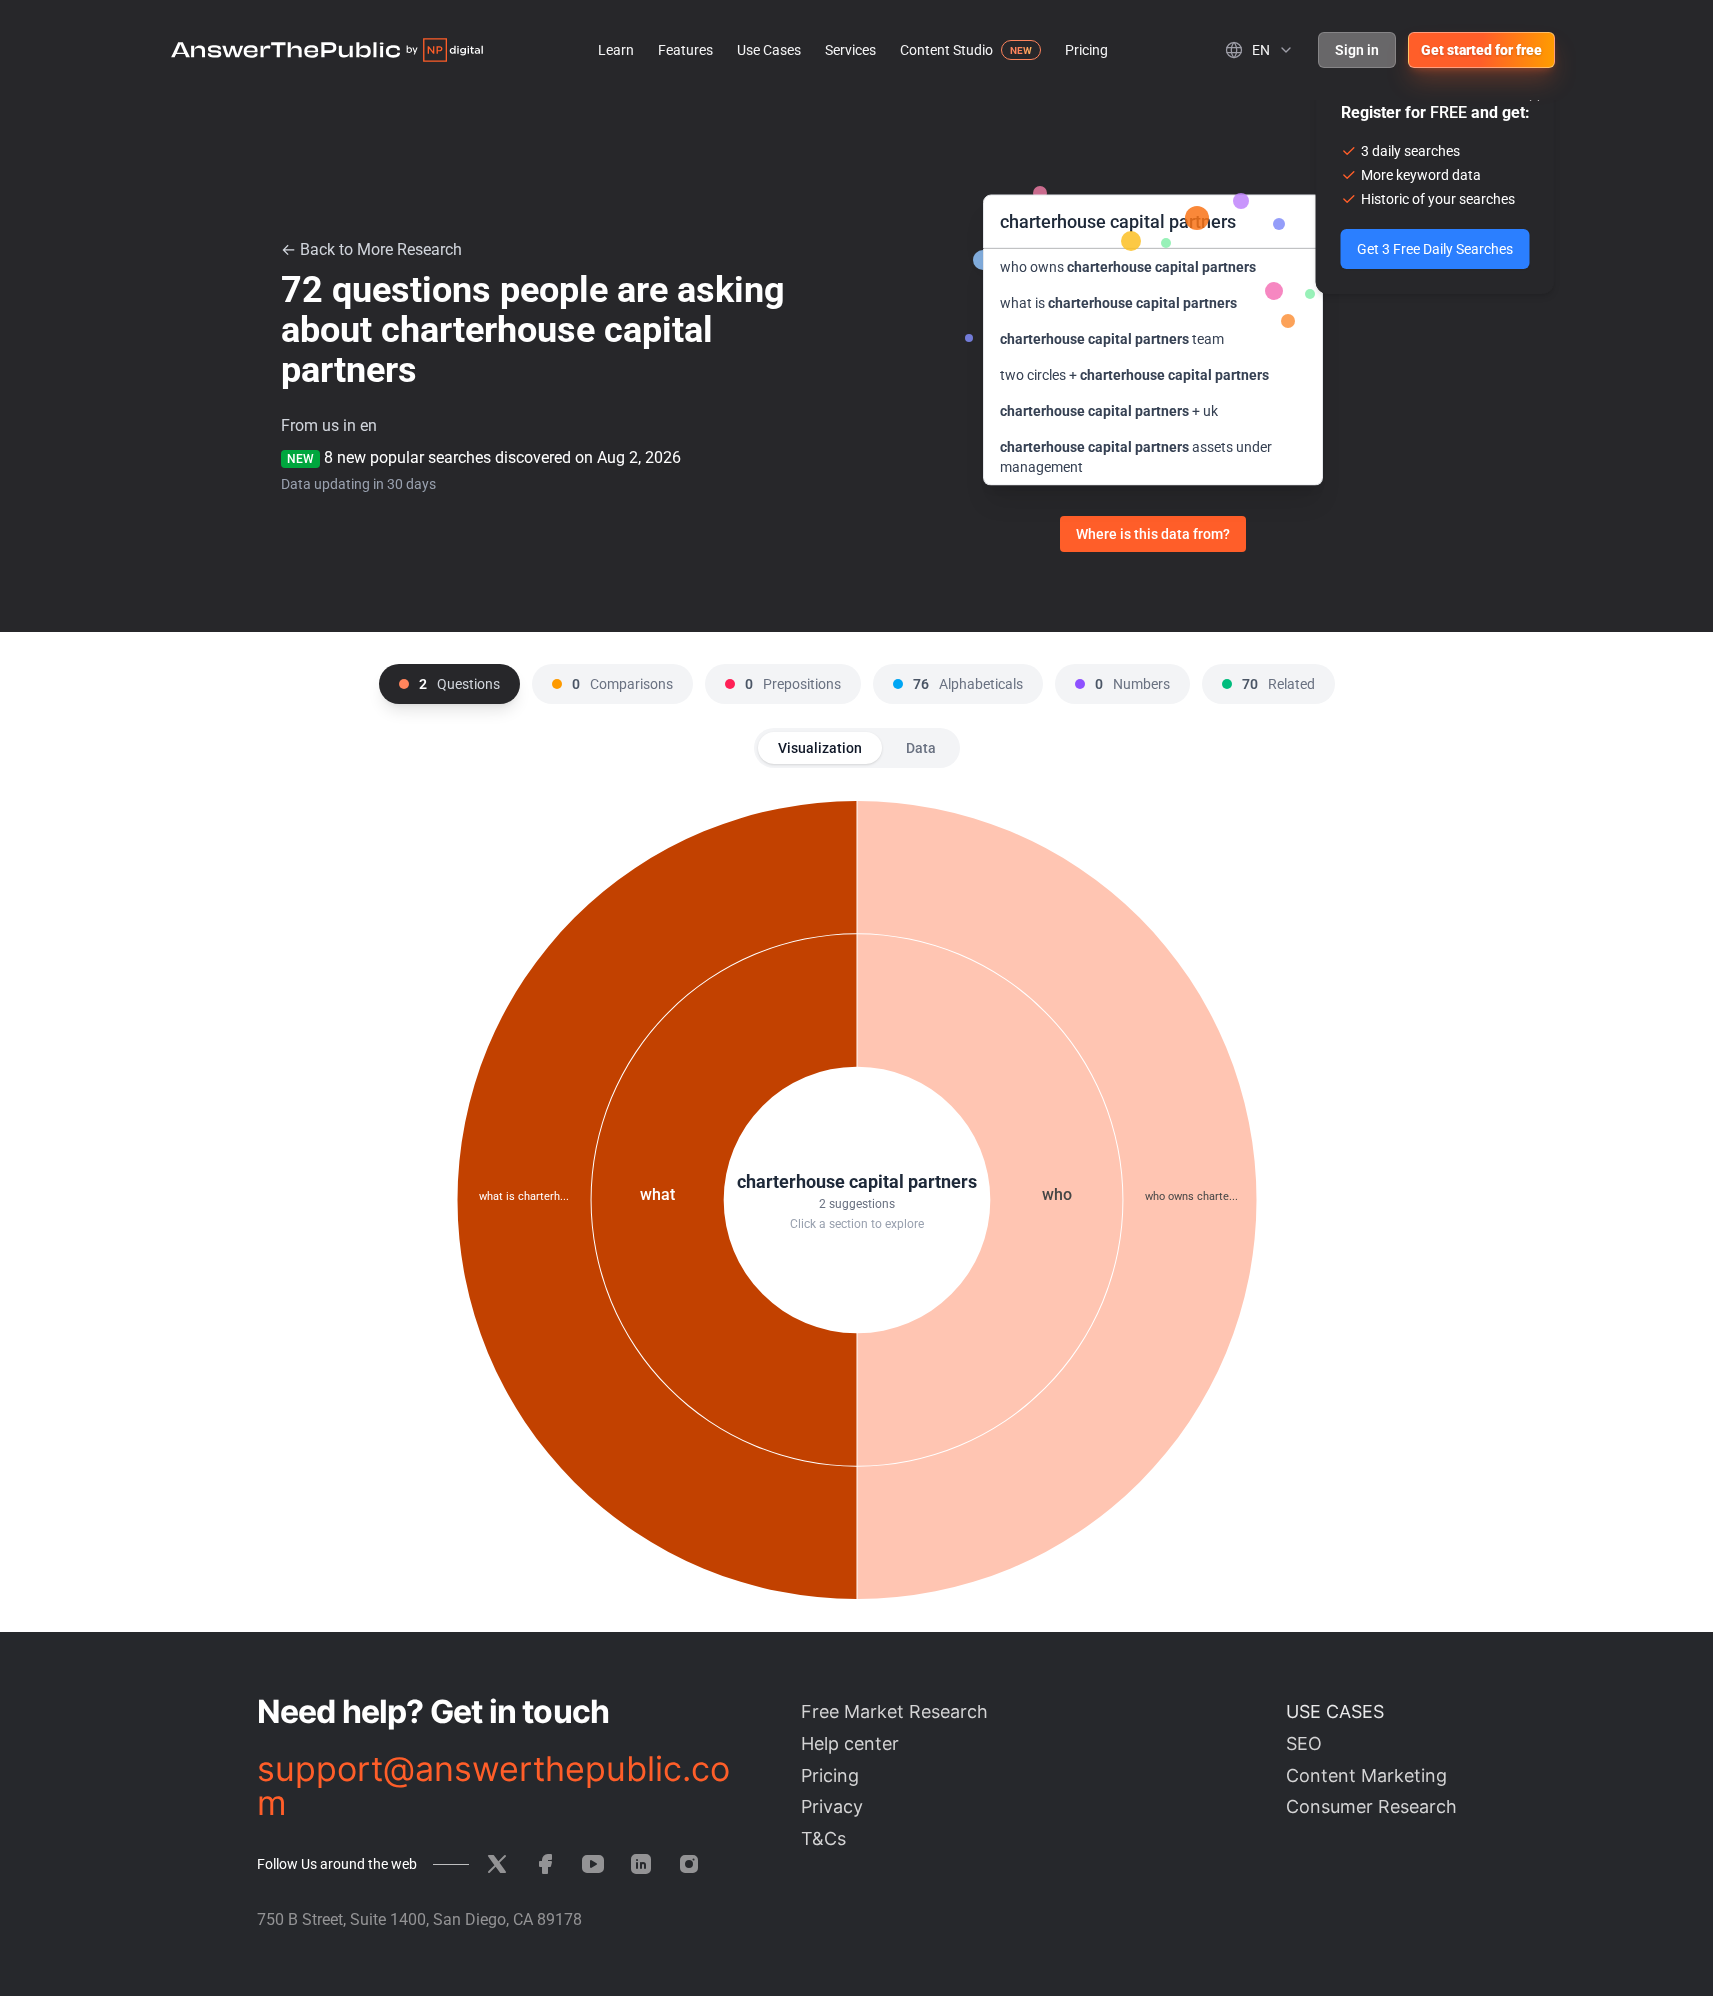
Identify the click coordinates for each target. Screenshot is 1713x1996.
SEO (1304, 1743)
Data (921, 748)
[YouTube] (593, 1864)
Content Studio (946, 50)
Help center (850, 1743)
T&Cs (823, 1838)
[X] (497, 1864)
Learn (616, 50)
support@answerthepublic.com (493, 1786)
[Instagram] (689, 1864)
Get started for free (1481, 50)
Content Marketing (1366, 1775)
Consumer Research (1371, 1806)
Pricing (1086, 50)
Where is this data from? (1153, 534)
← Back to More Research (371, 249)
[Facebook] (545, 1864)
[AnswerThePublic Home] (327, 50)
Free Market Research (894, 1711)
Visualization (820, 748)
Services (850, 50)
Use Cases (769, 50)
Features (685, 50)
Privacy (832, 1806)
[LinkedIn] (641, 1864)
